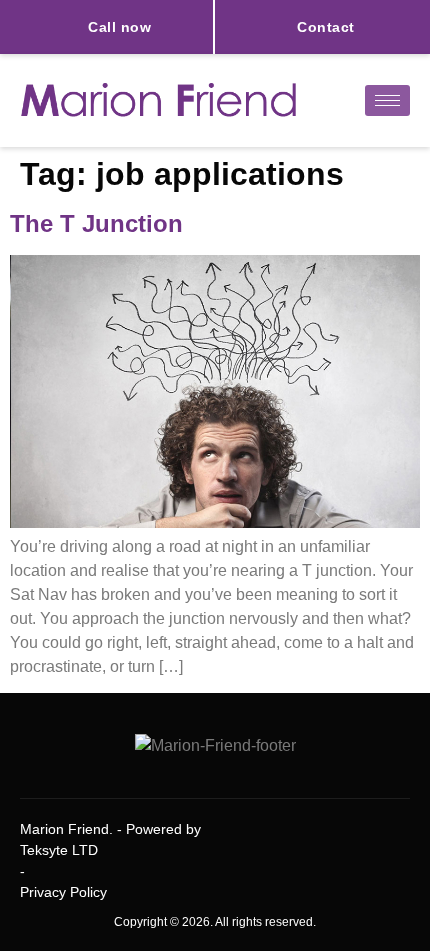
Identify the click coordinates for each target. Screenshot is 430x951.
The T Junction (96, 223)
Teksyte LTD (59, 850)
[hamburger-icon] (387, 100)
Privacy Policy (63, 892)
